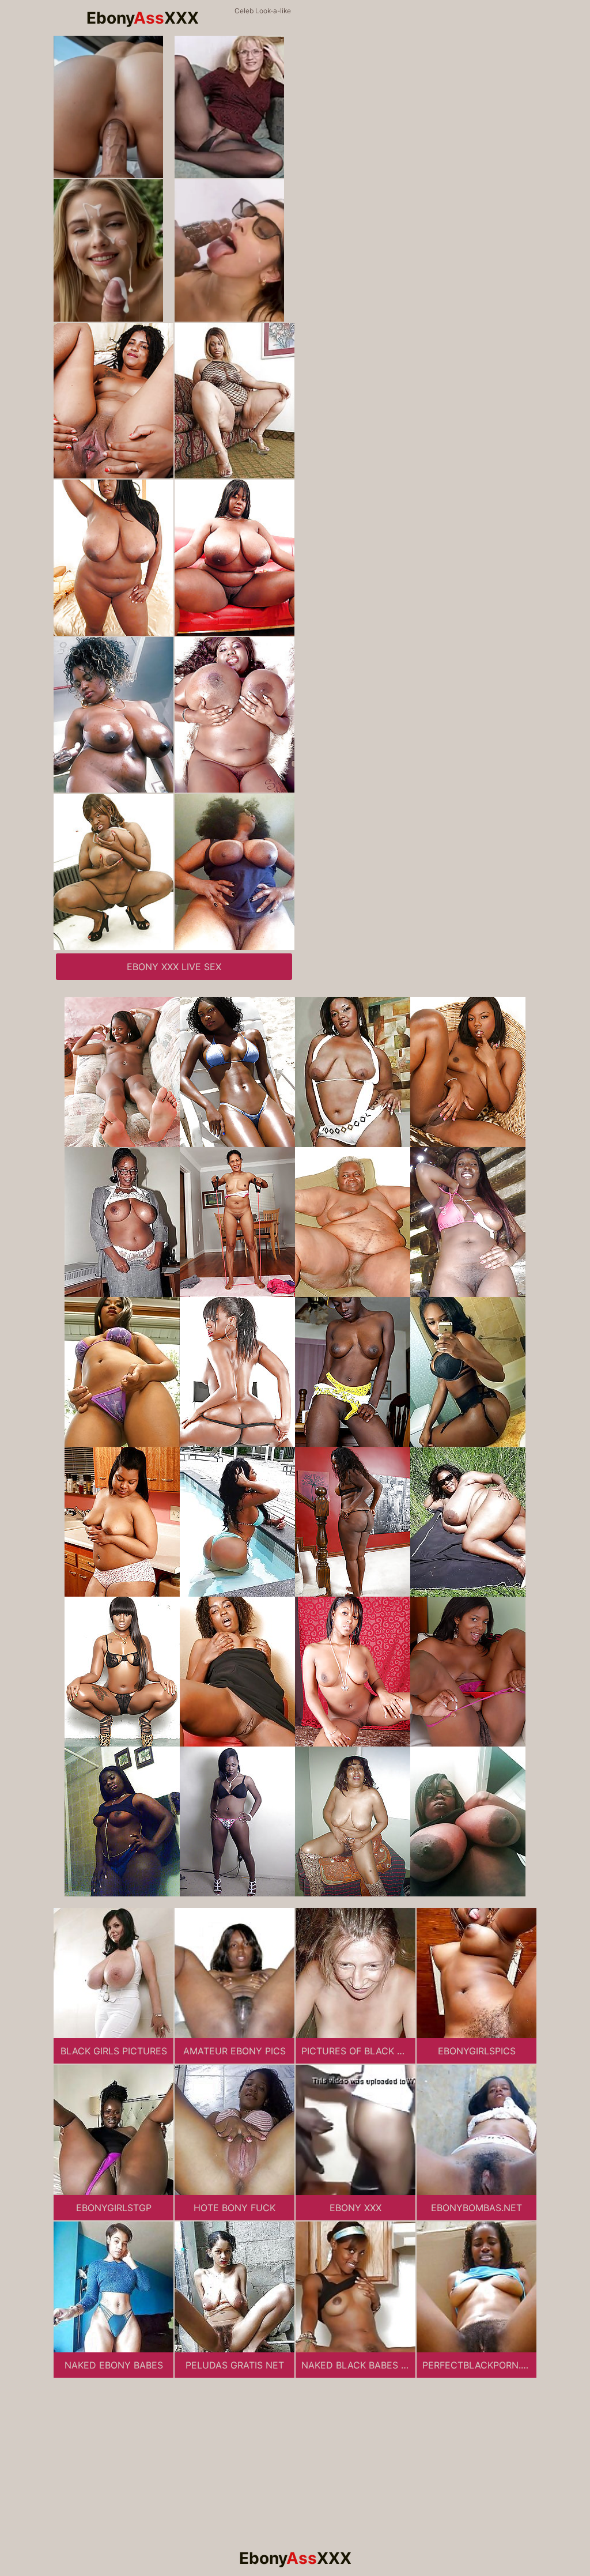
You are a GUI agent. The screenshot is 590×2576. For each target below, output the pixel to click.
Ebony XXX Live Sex (174, 967)
